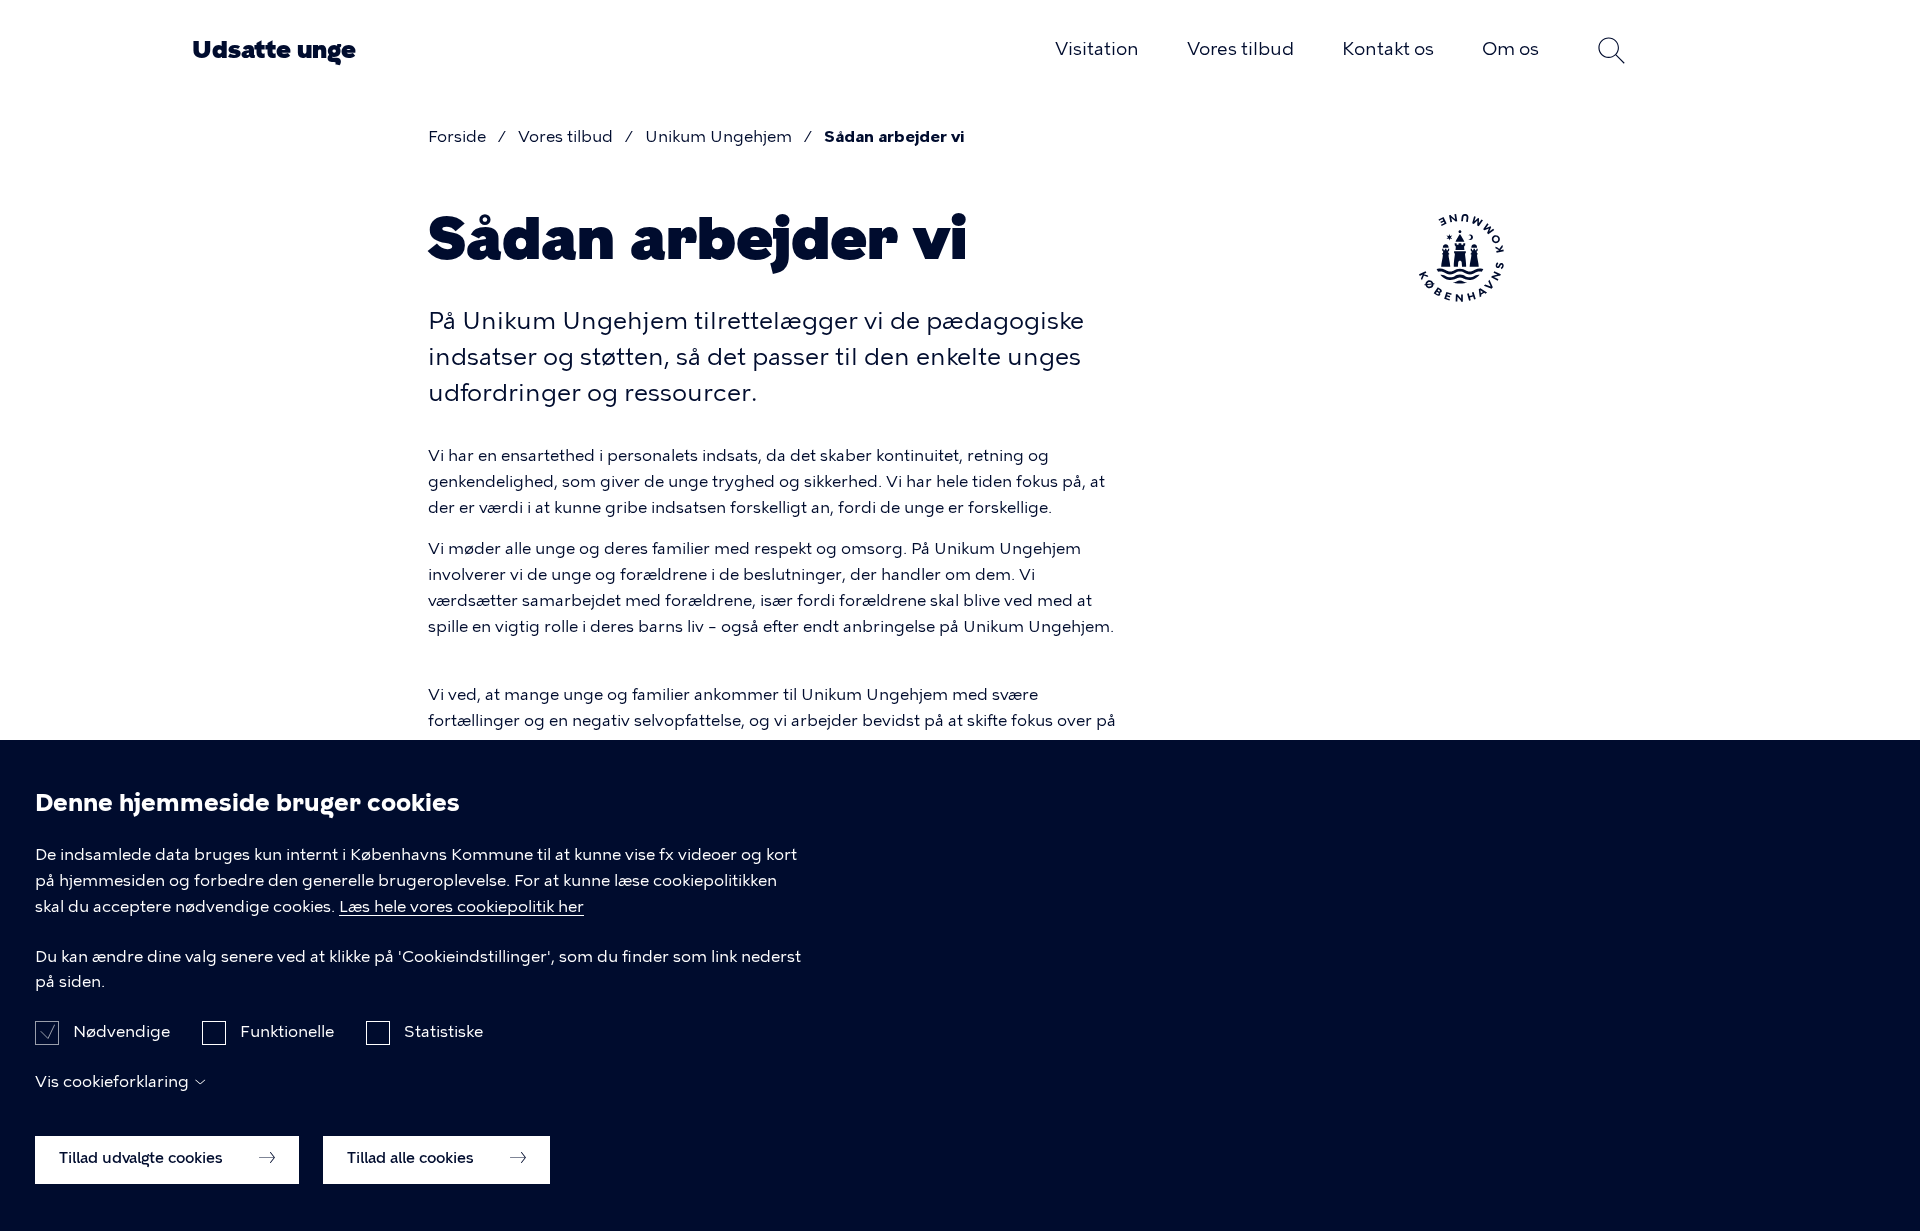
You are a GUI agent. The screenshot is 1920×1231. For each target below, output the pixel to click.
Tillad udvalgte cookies (143, 1158)
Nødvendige (121, 1031)
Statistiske (443, 1031)
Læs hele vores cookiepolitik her (461, 906)
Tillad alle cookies (412, 1158)
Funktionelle (287, 1031)
